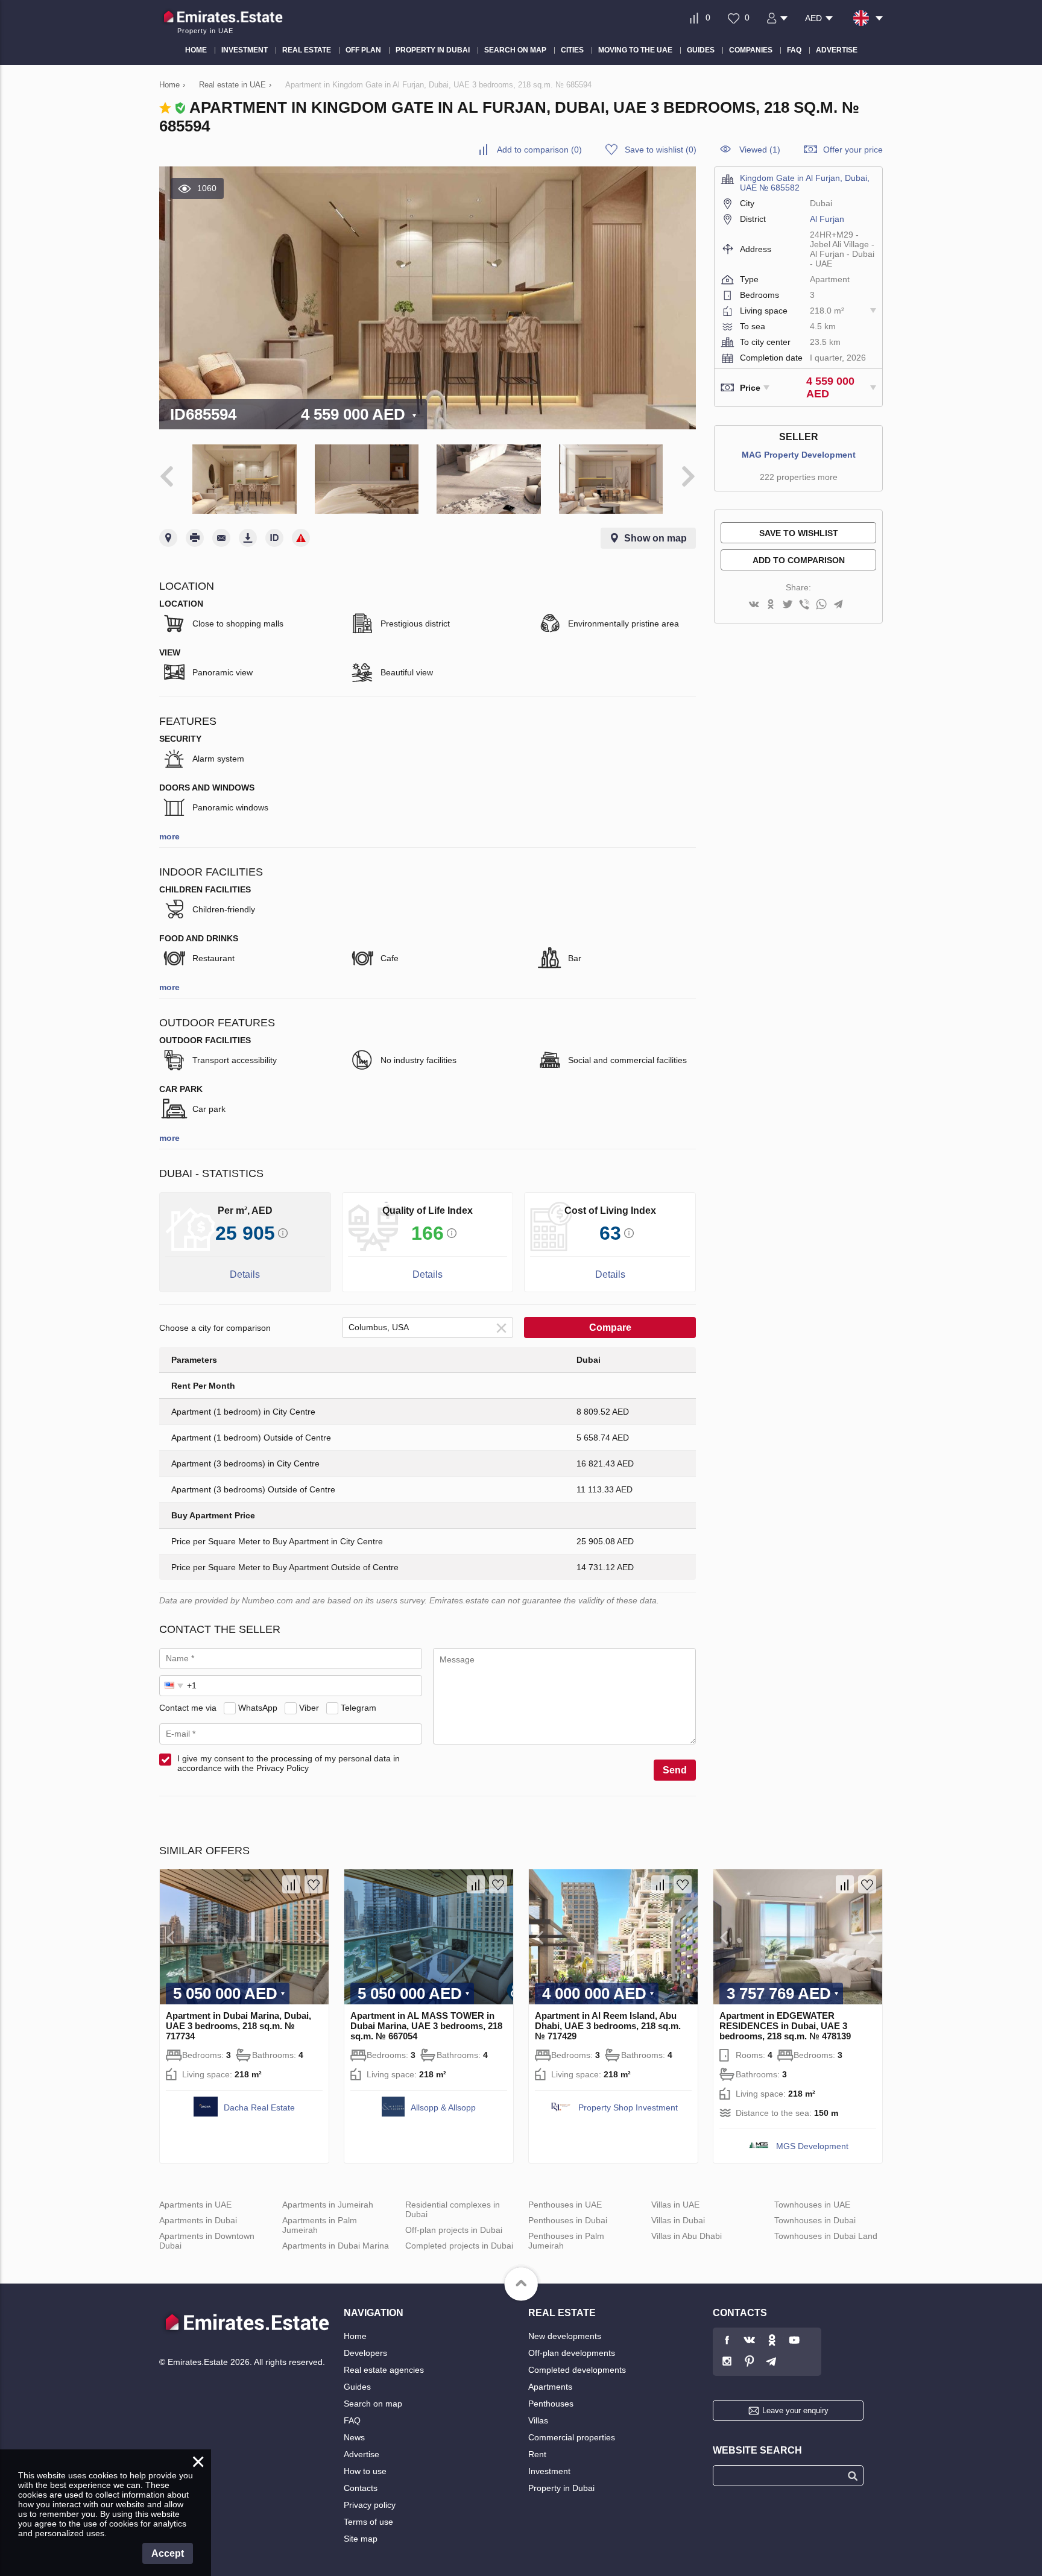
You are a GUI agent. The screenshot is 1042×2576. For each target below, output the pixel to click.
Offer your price (853, 150)
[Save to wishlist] (314, 1884)
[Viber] (804, 605)
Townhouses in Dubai (815, 2220)
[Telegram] (838, 605)
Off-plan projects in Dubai (454, 2230)
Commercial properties (572, 2437)
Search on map (373, 2404)
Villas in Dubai (678, 2220)
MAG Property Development (799, 455)
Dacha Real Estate (259, 2107)
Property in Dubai (561, 2488)
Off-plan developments (572, 2353)
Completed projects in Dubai (459, 2246)
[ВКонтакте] (754, 605)
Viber (309, 1708)
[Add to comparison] (291, 1884)
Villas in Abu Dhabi (687, 2236)
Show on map (655, 538)
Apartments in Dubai (198, 2220)
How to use (365, 2471)
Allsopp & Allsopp (443, 2107)
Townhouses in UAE (812, 2205)
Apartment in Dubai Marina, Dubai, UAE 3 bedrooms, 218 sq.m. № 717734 (238, 2026)
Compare (610, 1327)
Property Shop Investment (628, 2107)
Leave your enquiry (795, 2410)
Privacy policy (370, 2505)
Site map (361, 2539)
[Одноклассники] (771, 605)
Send (675, 1770)
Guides (357, 2387)
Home (355, 2336)
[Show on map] (168, 538)
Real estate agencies (384, 2370)
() (539, 150)
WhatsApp (258, 1708)
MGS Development (812, 2146)
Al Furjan (827, 219)
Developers (365, 2353)
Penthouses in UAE (565, 2205)
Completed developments (577, 2370)
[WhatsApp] (821, 605)
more (169, 836)
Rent (537, 2454)
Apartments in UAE (195, 2205)
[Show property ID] (274, 538)
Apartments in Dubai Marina (336, 2246)
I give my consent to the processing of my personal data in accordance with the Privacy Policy (289, 1763)
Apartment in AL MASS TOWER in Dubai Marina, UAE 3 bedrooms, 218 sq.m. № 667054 (426, 2026)
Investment (549, 2471)
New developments (565, 2336)
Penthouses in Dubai (568, 2220)
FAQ (352, 2420)
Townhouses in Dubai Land (826, 2236)
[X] (788, 605)
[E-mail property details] (221, 538)
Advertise (362, 2454)
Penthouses (551, 2404)
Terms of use (368, 2522)
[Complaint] (301, 538)
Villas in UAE (675, 2205)
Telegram (358, 1708)
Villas (538, 2420)
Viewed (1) (760, 150)
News (354, 2437)
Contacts (361, 2488)
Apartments (550, 2387)
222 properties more (799, 477)
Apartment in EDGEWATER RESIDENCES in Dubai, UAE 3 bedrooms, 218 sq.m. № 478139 (785, 2026)
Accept (168, 2553)
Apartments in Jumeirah (328, 2205)
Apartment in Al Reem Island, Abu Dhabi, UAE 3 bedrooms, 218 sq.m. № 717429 (608, 2026)
